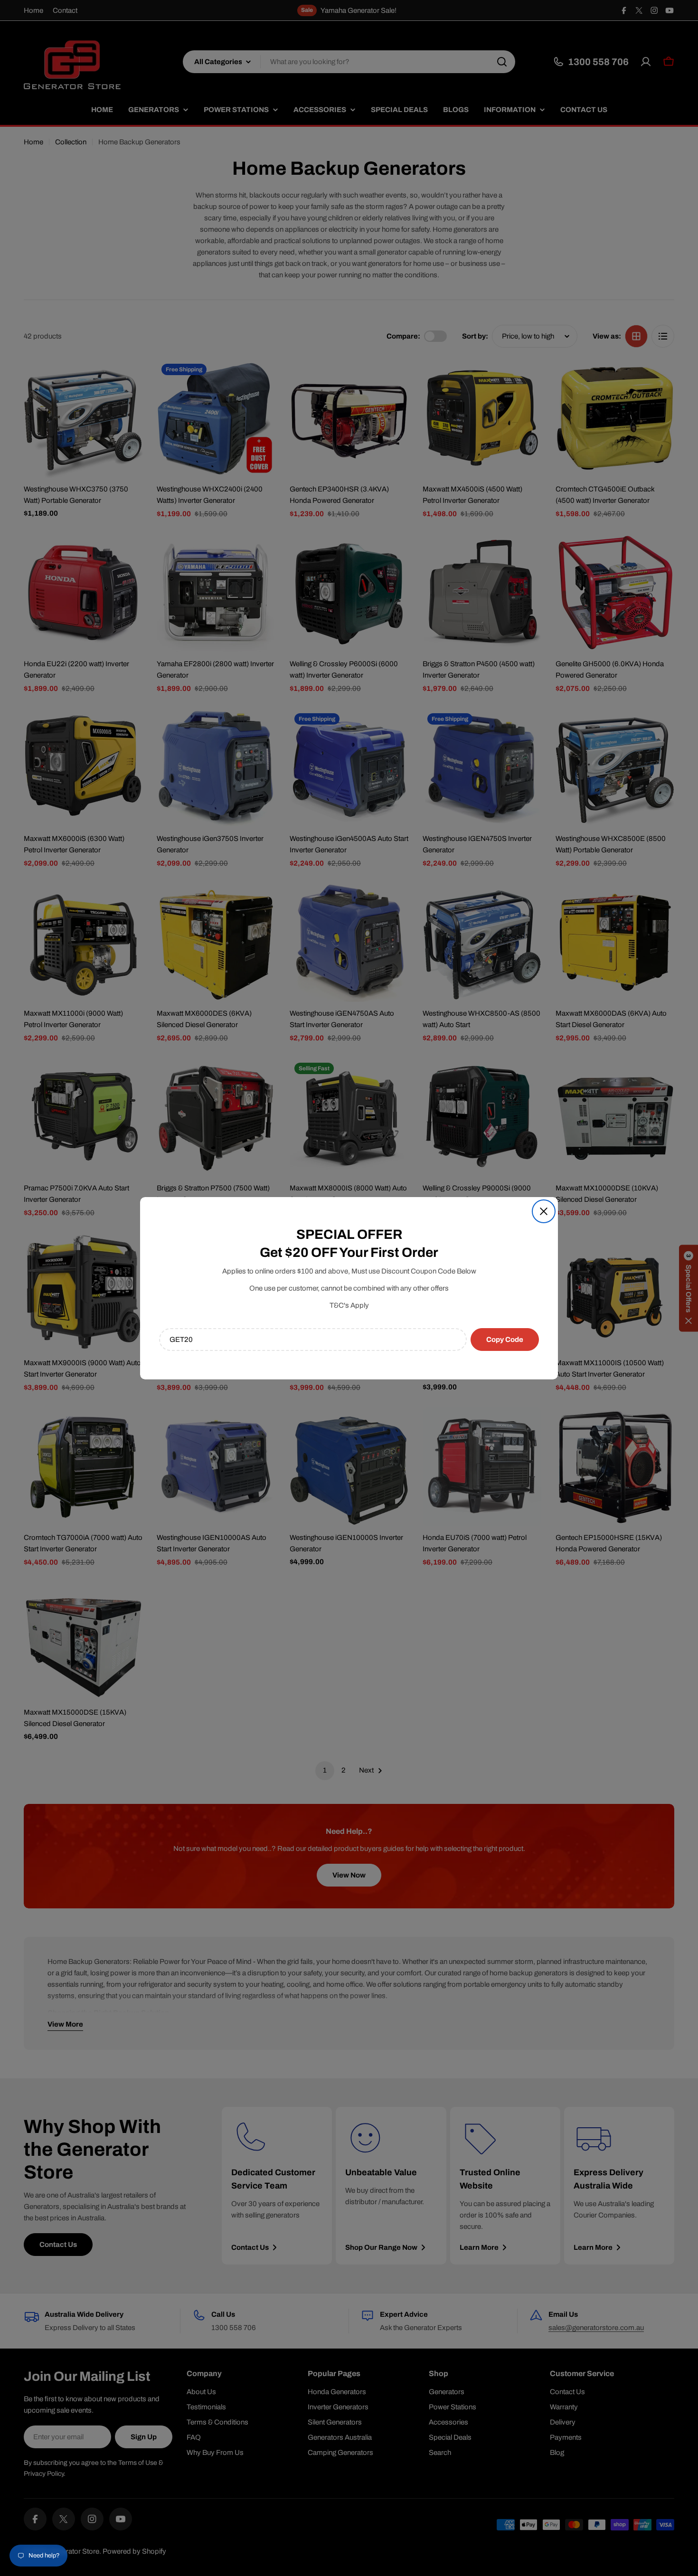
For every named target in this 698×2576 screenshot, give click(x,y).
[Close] (544, 1211)
